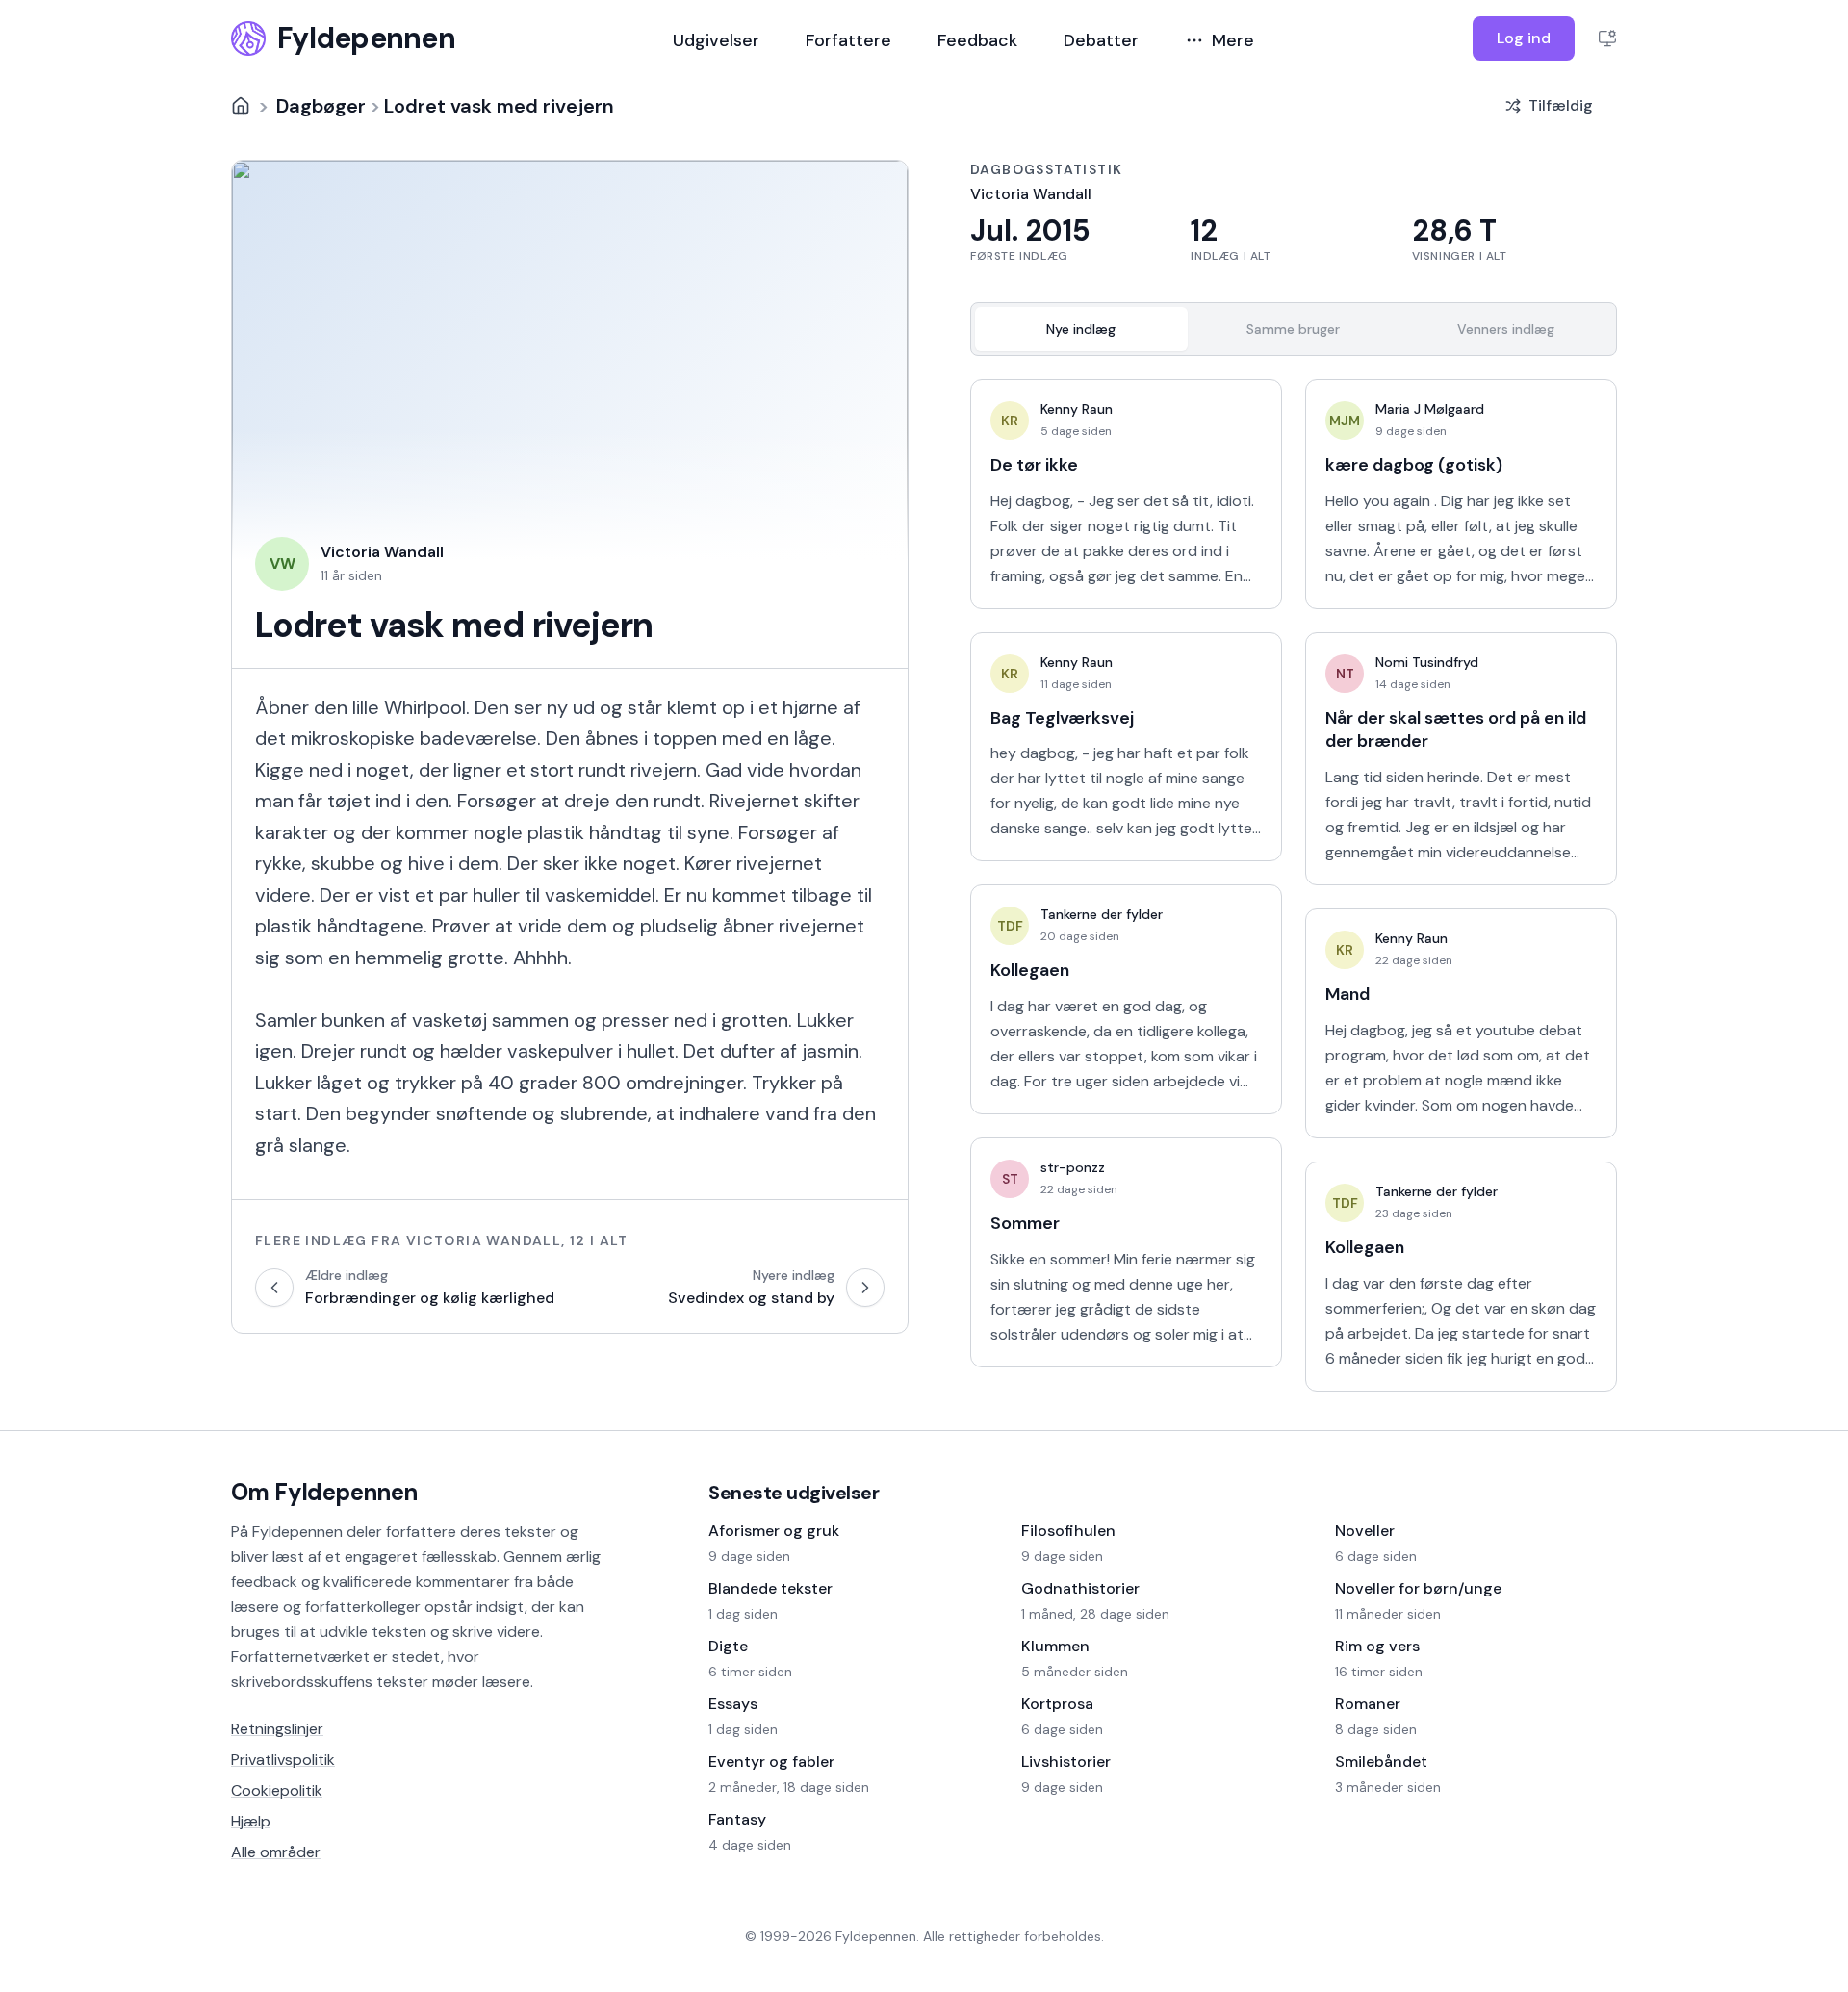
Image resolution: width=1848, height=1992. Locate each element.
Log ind (1524, 38)
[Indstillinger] (1607, 38)
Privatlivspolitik (283, 1760)
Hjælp (251, 1821)
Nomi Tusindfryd (1427, 662)
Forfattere (848, 40)
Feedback (977, 40)
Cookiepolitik (277, 1790)
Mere (1233, 40)
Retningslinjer (277, 1729)
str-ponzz (1073, 1167)
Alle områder (276, 1852)
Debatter (1101, 40)
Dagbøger (321, 106)
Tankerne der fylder (1102, 914)
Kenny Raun (1077, 409)
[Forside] (241, 106)
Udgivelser (716, 40)
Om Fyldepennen (324, 1492)
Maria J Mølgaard (1430, 409)
